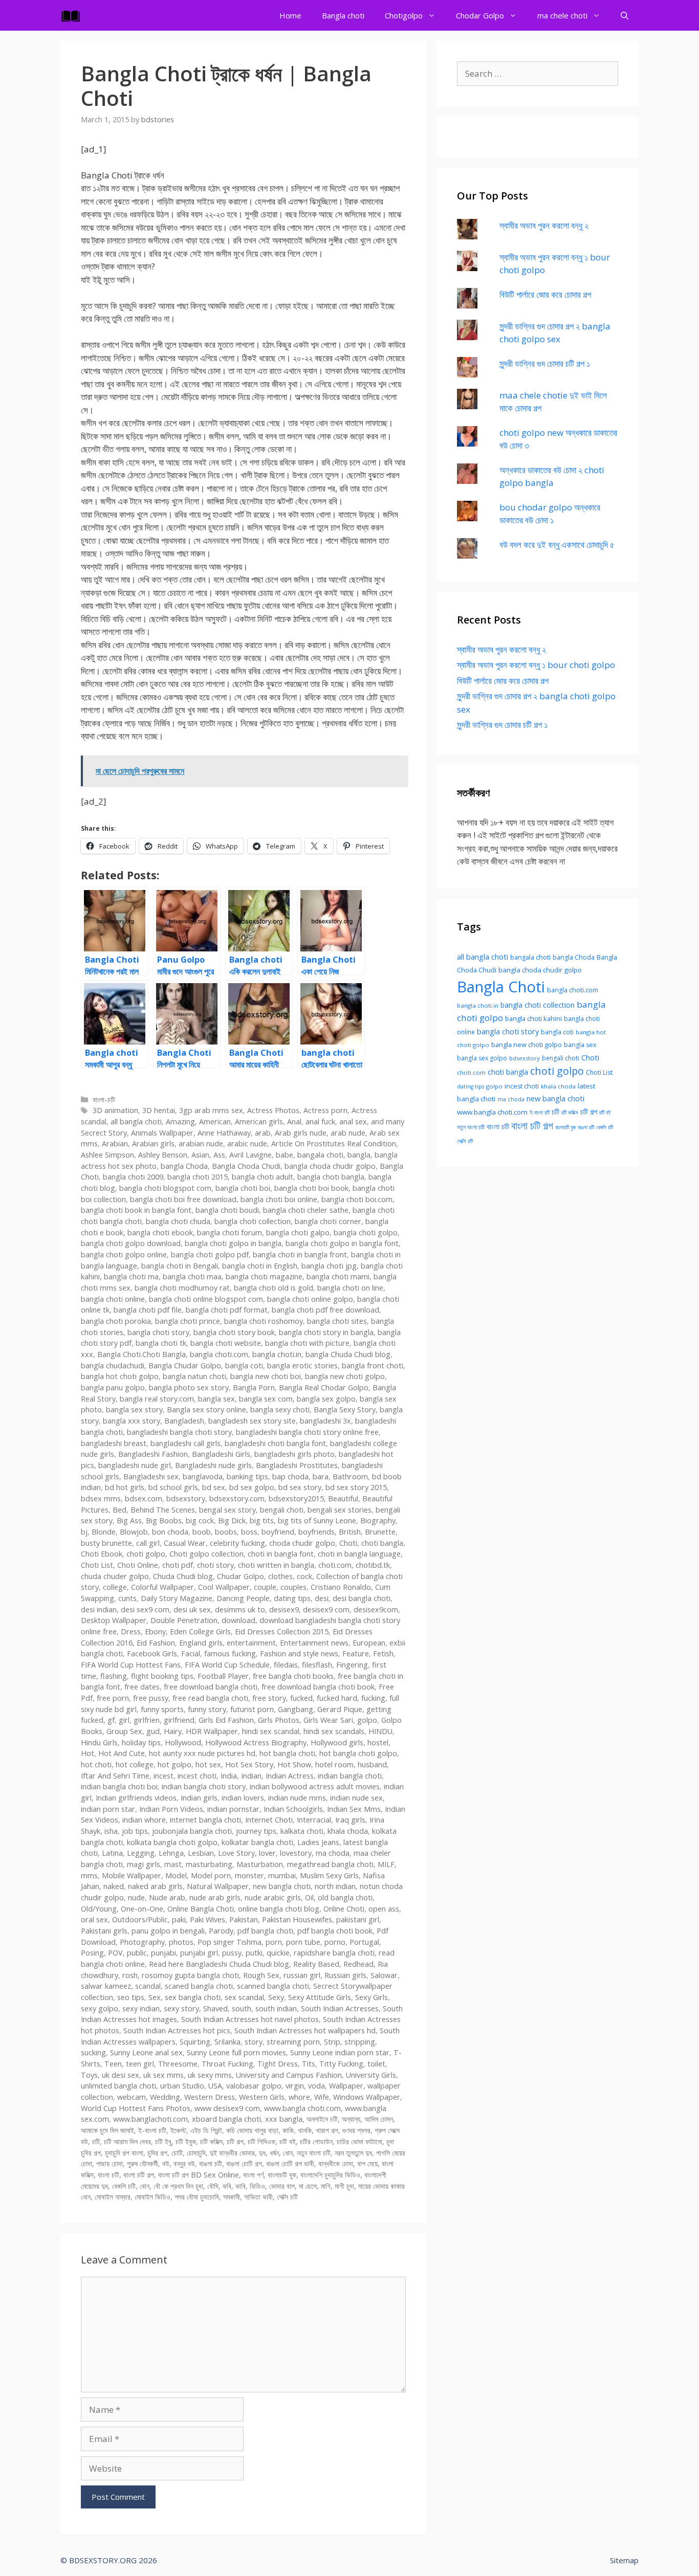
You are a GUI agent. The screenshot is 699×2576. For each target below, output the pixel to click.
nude (136, 1897)
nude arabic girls (273, 1897)
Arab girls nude (301, 1133)
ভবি (227, 2186)
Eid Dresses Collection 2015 (282, 1631)
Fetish (383, 1653)
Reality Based (316, 1964)
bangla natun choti (194, 1376)
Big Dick (232, 1520)
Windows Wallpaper (367, 2097)
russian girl (302, 1975)
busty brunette (106, 1543)
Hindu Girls (99, 1742)
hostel (378, 1742)
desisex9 (284, 1609)
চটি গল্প (235, 2141)
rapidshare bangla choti (334, 1953)
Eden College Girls (200, 1631)
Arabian (115, 1143)
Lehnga (171, 1853)
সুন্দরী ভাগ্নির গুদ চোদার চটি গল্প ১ (545, 363)
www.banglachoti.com (150, 2119)
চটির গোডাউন (316, 2141)
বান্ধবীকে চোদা (336, 2163)
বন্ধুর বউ (184, 2163)
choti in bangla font (281, 1554)
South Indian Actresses (340, 2008)
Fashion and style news (299, 1653)
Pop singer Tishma (230, 1942)
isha (111, 1831)
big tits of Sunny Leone (317, 1520)
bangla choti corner (328, 1221)
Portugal (364, 1942)
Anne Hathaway (224, 1133)
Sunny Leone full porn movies (236, 2052)
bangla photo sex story (189, 1387)
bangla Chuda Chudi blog (348, 1354)
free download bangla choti (211, 1687)
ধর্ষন (274, 2153)
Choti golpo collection (206, 1554)
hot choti (96, 1764)
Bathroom (350, 1476)
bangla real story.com (157, 1399)
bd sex (214, 1487)
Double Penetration (184, 1620)
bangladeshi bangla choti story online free (307, 1432)
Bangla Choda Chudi (246, 1166)
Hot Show (294, 1764)
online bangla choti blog (279, 1909)
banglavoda (203, 1476)
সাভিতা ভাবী (258, 2197)
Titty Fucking (341, 2064)
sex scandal (244, 1997)
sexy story (181, 2008)
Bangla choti (343, 15)
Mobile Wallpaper (132, 1875)
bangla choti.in (277, 1354)
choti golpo (146, 1554)
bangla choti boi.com (357, 1199)
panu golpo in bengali (168, 1931)
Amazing (180, 1122)
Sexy (276, 1997)
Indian (251, 1776)
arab (263, 1133)
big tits (262, 1520)
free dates (142, 1687)
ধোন (288, 2153)
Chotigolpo (404, 15)
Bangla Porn (254, 1387)
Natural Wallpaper (218, 1886)
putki (254, 1953)
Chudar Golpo (241, 1576)
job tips (135, 1831)
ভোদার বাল (282, 2186)
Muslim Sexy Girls (329, 1875)
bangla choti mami (338, 1276)
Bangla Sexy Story (345, 1409)
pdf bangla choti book (335, 1931)
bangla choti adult (263, 1177)
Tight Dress (278, 2064)
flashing (114, 1676)
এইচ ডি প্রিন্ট (206, 2130)
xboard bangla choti (226, 2119)
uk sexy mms (210, 2075)
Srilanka (227, 2042)
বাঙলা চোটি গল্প (244, 2163)
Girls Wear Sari (328, 1720)
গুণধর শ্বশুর (356, 2130)
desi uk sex (192, 1609)
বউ (166, 2163)
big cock (200, 1520)
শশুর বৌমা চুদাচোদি (197, 2197)
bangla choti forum (230, 1233)
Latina (112, 1853)
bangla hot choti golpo (120, 1376)
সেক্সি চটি (287, 2197)
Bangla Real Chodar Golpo (324, 1387)
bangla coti (244, 1365)
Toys (89, 2075)
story (254, 2042)
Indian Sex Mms (354, 1809)
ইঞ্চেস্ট (178, 2130)
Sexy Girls (372, 1997)
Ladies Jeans (318, 1842)
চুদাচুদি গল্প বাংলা (124, 2153)
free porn (113, 1698)
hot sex (208, 1764)
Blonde (104, 1532)
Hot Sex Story (249, 1764)
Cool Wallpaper (224, 1587)
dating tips (292, 1598)
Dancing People (243, 1598)
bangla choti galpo (298, 1233)
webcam (132, 2097)
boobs (226, 1532)
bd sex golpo (252, 1487)
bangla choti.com (219, 1354)
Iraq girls (350, 1820)
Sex (155, 1997)
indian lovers (243, 1798)
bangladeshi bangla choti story (179, 1432)
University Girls (371, 2075)
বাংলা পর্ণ (253, 2175)
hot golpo (174, 1764)
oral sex (94, 1919)
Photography (142, 1942)
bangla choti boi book (311, 1188)
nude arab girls (215, 1897)
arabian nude (201, 1143)
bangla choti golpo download (131, 1243)
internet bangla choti (205, 1820)
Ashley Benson (163, 1155)
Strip (332, 2042)
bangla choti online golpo (310, 1299)
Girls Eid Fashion (226, 1720)
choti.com (335, 1565)
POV (115, 1953)
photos (181, 1942)
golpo (367, 1720)
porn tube (303, 1942)
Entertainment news (314, 1643)
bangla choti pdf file (148, 1310)
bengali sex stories (340, 1510)
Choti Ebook (102, 1554)
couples (293, 1587)
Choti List (97, 1565)
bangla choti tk (161, 1343)
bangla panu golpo (113, 1387)
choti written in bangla (276, 1565)
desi (322, 1598)
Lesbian (201, 1853)
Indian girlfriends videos (136, 1798)
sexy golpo (100, 2008)
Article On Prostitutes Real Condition (334, 1143)
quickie (278, 1953)
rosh (130, 1975)
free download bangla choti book (318, 1687)
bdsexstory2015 (296, 1498)
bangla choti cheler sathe (306, 1210)
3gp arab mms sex (211, 1110)
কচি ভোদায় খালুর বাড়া (252, 2130)
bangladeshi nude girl (135, 1465)
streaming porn (293, 2042)
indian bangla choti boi (119, 1786)
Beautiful (343, 1498)
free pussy (151, 1698)
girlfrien (147, 1720)
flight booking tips (162, 1676)
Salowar (384, 1975)
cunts (127, 1598)
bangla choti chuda (178, 1221)
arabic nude (247, 1143)
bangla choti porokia (116, 1321)
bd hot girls (125, 1487)
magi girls (144, 1864)
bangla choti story (158, 1332)
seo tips (131, 1997)
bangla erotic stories (302, 1365)
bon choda (170, 1532)
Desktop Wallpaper (114, 1620)
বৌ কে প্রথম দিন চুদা (178, 2186)
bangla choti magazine (264, 1276)
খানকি (305, 2130)
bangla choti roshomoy (264, 1321)
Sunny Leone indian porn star (340, 2052)
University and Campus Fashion (289, 2075)
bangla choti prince (188, 1321)
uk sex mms (163, 2075)
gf (111, 1720)
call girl (148, 1543)
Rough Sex (261, 1975)
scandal (148, 1986)
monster (249, 1875)
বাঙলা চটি (211, 2163)
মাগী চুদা (344, 2186)
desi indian (99, 1609)
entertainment (251, 1643)
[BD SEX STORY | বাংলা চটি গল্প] (73, 15)
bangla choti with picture (307, 1343)
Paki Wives (207, 1919)
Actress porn (325, 1110)
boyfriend (278, 1532)
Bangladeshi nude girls (213, 1465)
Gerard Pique (340, 1709)
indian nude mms (297, 1798)
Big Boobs (164, 1520)
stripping (360, 2042)
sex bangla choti (193, 1997)
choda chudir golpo (302, 1543)
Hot (88, 1753)
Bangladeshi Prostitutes (297, 1465)
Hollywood (183, 1742)
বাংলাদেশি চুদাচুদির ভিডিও (330, 2175)
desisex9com (376, 1609)
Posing (92, 1953)
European (369, 1643)
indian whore (144, 1820)
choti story (215, 1565)
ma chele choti (562, 15)
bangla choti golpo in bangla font (342, 1243)
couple (265, 1587)
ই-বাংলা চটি (152, 2130)
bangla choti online (113, 1299)
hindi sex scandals (334, 1731)
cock (304, 1576)
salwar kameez (106, 1986)
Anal (294, 1122)
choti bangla (382, 1543)
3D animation (115, 1110)
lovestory (296, 1853)
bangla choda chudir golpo (330, 1166)
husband (372, 1764)
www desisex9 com (227, 2108)
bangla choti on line (350, 1288)
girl (124, 1720)
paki (179, 1919)
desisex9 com (326, 1609)
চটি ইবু (163, 2141)
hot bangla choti (287, 1753)
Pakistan (244, 1919)
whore (299, 2097)
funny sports (162, 1709)
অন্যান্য (351, 2119)
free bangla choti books (293, 1676)
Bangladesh (184, 1421)
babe (285, 1155)
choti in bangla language (359, 1554)
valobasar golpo (254, 2086)
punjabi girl (199, 1953)
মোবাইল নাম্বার (113, 2197)
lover (267, 1853)
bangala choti (320, 1155)
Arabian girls (153, 1143)
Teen (113, 2064)
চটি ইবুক (186, 2141)
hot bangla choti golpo (358, 1753)
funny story (207, 1709)
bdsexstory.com (237, 1498)
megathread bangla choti (330, 1864)
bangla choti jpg (329, 1266)
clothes (280, 1576)
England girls (201, 1643)
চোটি (177, 2153)
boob (202, 1532)
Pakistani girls (104, 1931)
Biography (378, 1520)
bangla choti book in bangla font (136, 1210)
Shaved (215, 2008)
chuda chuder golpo (115, 1576)
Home (290, 15)
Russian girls (345, 1975)
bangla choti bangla (331, 1177)
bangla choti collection (253, 1221)
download (238, 1620)
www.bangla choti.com (302, 2108)
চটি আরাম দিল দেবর (127, 2141)
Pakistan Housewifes (297, 1919)
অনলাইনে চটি (322, 2119)
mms (89, 1875)
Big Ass (129, 1520)
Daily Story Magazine (177, 1598)
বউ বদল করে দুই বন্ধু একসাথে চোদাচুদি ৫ (557, 545)
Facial (191, 1653)
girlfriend (179, 1720)
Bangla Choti (501, 987)
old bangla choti (345, 1897)
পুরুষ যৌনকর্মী (143, 2163)
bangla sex (216, 1399)
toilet (376, 2064)
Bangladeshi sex (151, 1476)
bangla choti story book (234, 1332)
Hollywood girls (337, 1742)
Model (176, 1875)
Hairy (173, 1731)
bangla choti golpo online (124, 1254)
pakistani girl (358, 1919)
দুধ (262, 2153)
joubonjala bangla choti (192, 1831)
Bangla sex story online (206, 1409)
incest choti (197, 1776)
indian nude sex (356, 1798)
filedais (286, 1665)
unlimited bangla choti (118, 2086)
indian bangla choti (350, 1776)
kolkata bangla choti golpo (172, 1842)
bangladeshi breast (114, 1443)
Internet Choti (269, 1820)
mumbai (282, 1875)
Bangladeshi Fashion (153, 1454)
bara (321, 1476)
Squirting (195, 2042)
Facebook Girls (152, 1653)
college (115, 1587)
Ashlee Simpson (107, 1155)
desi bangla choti (362, 1598)
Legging (141, 1853)
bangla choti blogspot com (165, 1188)
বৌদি (213, 2186)
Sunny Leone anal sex (146, 2052)
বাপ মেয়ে (367, 2163)
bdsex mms (101, 1498)
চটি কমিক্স (211, 2141)
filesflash (317, 1665)
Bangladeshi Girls (221, 1454)
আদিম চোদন (379, 2119)
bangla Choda (184, 1166)
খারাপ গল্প (327, 2130)
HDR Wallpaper (212, 1731)
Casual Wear (185, 1543)
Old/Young (99, 1909)
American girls (259, 1122)
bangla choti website (226, 1343)
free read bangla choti (210, 1698)
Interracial (314, 1820)
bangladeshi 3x (325, 1421)
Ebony (155, 1631)
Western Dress (210, 2097)
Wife (322, 2097)
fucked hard (337, 1698)
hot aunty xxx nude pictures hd (202, 1753)
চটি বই (288, 2141)
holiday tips (141, 1742)
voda (316, 2086)
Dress (131, 1631)
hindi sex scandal (271, 1731)
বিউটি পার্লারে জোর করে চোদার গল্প (545, 294)
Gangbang (296, 1709)
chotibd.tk (373, 1565)
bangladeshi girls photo (294, 1454)
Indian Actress (290, 1776)
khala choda (348, 1831)
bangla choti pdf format (227, 1310)
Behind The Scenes (163, 1510)
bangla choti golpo (366, 1233)
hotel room (334, 1764)
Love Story (236, 1853)
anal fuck (320, 1122)
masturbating (209, 1864)
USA (215, 2086)
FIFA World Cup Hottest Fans (131, 1665)
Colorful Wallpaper (162, 1587)
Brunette (380, 1532)
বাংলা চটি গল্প (139, 2175)
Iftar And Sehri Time (115, 1776)
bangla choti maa (192, 1276)
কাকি (288, 2130)
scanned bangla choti (273, 1986)
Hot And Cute (122, 1753)
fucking (373, 1698)
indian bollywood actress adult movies (315, 1786)
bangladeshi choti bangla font (275, 1443)
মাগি (326, 2186)
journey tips (256, 1831)
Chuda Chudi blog (183, 1576)
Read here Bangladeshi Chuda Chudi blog (219, 1964)
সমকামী (232, 2197)
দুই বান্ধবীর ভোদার (232, 2153)
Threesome (178, 2064)
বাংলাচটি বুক (282, 2175)
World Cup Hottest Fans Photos (136, 2108)
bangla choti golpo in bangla (233, 1243)
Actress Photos (273, 1110)
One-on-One (142, 1909)
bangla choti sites (337, 1321)
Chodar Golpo (480, 15)
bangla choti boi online (279, 1199)
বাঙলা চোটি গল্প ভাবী (290, 2163)
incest (163, 1776)
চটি (96, 2141)
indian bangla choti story (204, 1786)
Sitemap (624, 2560)
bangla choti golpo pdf (210, 1254)
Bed (119, 1510)
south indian (276, 2008)
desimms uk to (240, 1609)
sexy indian (141, 2008)
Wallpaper (346, 2086)
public (137, 1953)
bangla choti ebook (160, 1233)
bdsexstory (186, 1498)
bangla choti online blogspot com (206, 1299)
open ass (384, 1909)
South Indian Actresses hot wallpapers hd (305, 2030)
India (229, 1776)
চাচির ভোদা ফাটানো (359, 2141)
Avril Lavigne (250, 1155)
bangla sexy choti (280, 1409)
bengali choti (282, 1510)
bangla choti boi (243, 1188)
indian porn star (108, 1809)
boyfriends (316, 1532)
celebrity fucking (237, 1543)
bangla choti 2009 (133, 1177)
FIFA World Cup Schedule (227, 1665)
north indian (335, 1886)
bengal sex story (227, 1510)
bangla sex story (134, 1409)
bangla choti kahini (533, 1018)
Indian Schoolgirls (293, 1809)
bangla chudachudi (113, 1365)
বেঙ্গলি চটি (124, 2186)
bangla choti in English (260, 1266)
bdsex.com (144, 1498)
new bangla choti (282, 1886)
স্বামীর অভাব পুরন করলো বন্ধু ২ (544, 225)
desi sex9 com (145, 1609)
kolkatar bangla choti (257, 1842)
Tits (309, 2064)
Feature (356, 1653)
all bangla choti (136, 1122)
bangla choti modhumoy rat (182, 1288)
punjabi (163, 1953)
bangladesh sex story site (252, 1421)
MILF (386, 1864)
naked (114, 1886)
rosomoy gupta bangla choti (190, 1975)
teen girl (140, 2064)
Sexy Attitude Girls (320, 1997)
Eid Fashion (156, 1643)
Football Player (223, 1676)
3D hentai (159, 1110)
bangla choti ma (131, 1276)
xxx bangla (284, 2119)
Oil (309, 1897)
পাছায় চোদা (110, 2163)
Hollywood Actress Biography (256, 1742)
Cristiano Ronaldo (341, 1587)
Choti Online (138, 1565)
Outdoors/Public (140, 1919)
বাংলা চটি (108, 2175)
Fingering (352, 1665)
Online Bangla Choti (201, 1909)
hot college (135, 1764)
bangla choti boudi (227, 1210)
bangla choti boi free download (183, 1199)
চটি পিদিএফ (261, 2141)
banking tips (247, 1476)
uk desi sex (121, 2075)
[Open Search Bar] (625, 15)
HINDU (380, 1731)
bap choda (290, 1476)
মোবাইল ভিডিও (152, 2197)
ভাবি (241, 2186)
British (350, 1532)
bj (84, 1532)
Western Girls (262, 2097)
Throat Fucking (227, 2064)
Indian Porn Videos (171, 1809)
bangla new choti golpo (345, 1376)
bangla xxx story (132, 1421)
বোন (145, 2186)
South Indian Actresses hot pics (177, 2030)
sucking (93, 2052)
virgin (295, 2086)
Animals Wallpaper (162, 1133)
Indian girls (199, 1798)
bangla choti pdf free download (325, 1310)
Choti (348, 1543)
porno (335, 1942)
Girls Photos (279, 1720)
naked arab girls (155, 1886)
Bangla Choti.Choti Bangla (141, 1354)
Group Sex (124, 1731)
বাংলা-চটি (104, 1100)
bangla (359, 1155)
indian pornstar (233, 1809)
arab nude (348, 1133)
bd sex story (300, 1487)
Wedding (165, 2097)
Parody (221, 1931)
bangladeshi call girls (185, 1443)
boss (249, 1532)
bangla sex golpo (326, 1399)
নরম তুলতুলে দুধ (353, 2153)
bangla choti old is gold (274, 1288)
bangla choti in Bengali (180, 1266)
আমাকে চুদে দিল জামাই (107, 2130)
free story (269, 1698)
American (215, 1122)
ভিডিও (257, 2186)
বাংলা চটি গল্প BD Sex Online (199, 2175)
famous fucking (230, 1653)
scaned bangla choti (199, 1986)
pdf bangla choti (265, 1931)
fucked (301, 1698)
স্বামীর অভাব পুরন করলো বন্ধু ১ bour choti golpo (536, 665)
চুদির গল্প (157, 2153)
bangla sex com (266, 1399)
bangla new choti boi (266, 1376)
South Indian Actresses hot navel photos (250, 2019)
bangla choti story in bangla (326, 1332)
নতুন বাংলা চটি (314, 2153)
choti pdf (178, 1565)
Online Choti (344, 1909)
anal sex (353, 1122)
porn (274, 1942)
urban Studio (182, 2086)
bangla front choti (373, 1365)
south (242, 2008)
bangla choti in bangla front (300, 1254)
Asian (200, 1155)
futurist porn (252, 1709)
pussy (232, 1953)
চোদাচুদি (196, 2153)
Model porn (211, 1875)
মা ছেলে (308, 2186)
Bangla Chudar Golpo (185, 1365)
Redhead (358, 1964)
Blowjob (134, 1532)
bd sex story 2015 (356, 1487)
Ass (219, 1155)
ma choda (333, 1853)
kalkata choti (302, 1831)
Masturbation (260, 1864)
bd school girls (173, 1487)
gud (153, 1731)
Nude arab (167, 1897)
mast (173, 1864)
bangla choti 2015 (198, 1177)
